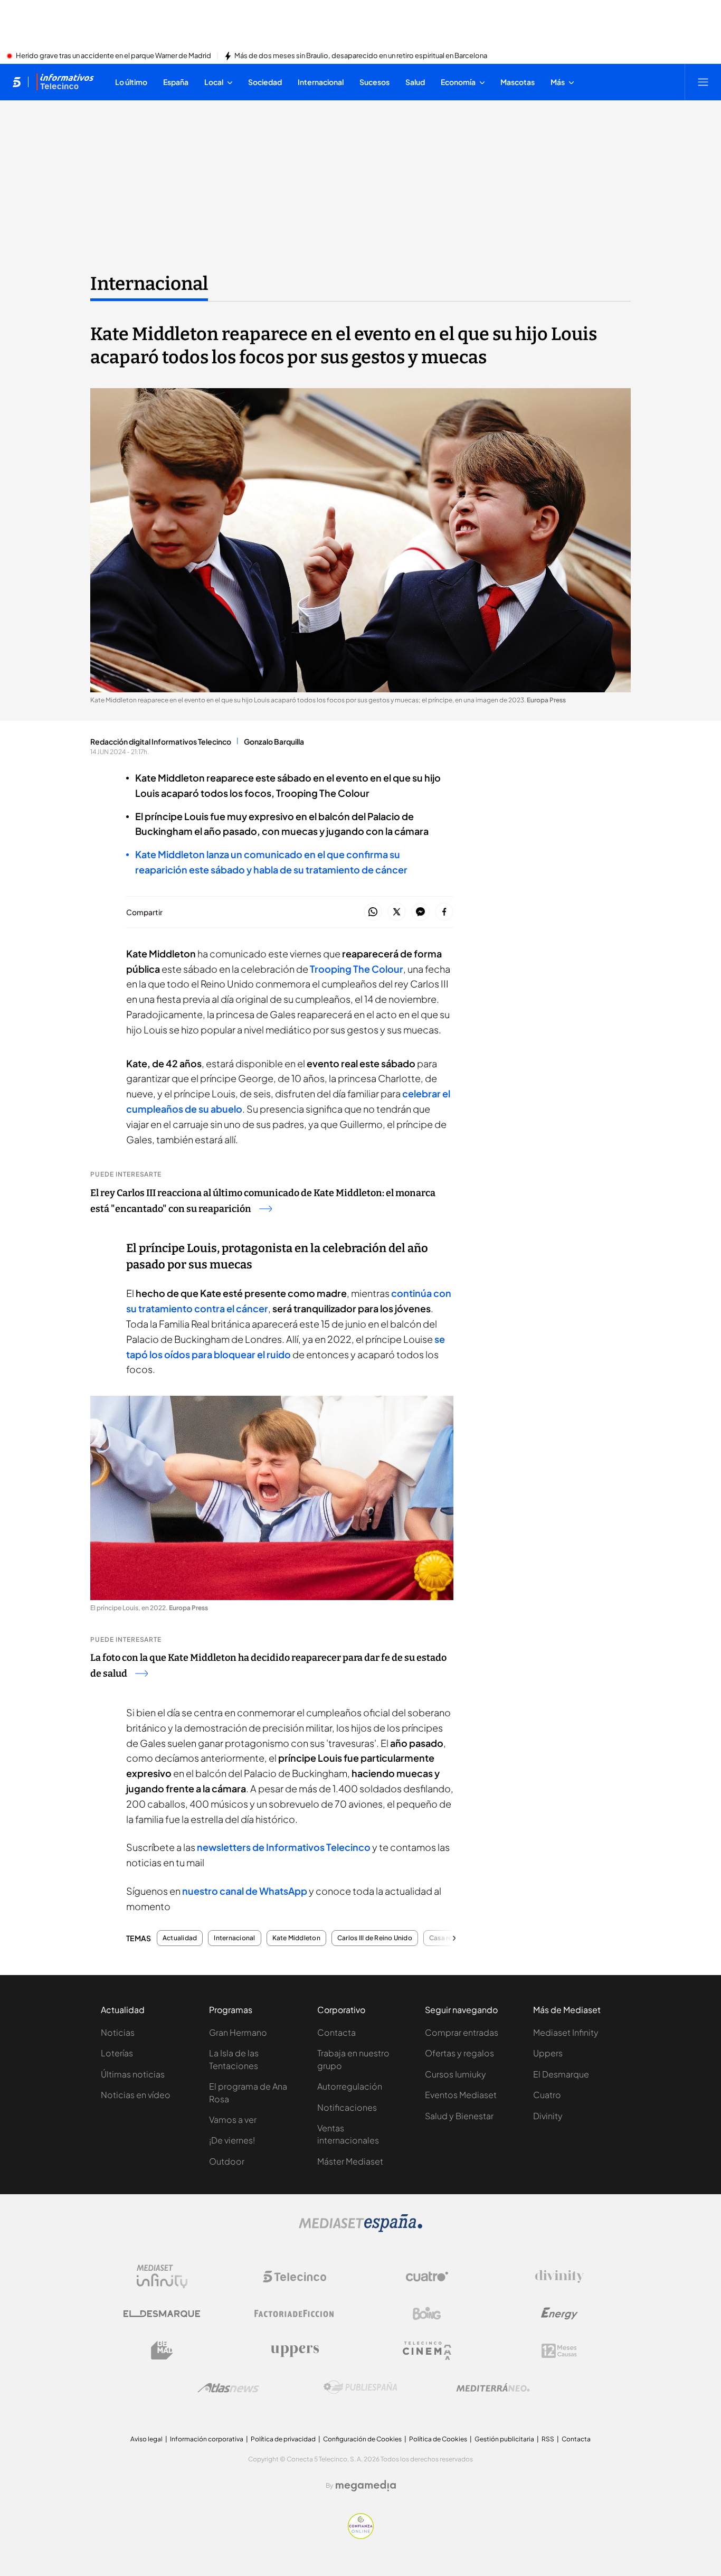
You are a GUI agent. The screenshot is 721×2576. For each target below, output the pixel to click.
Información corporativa (207, 2439)
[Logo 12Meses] (559, 2351)
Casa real (443, 1938)
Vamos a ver (233, 2119)
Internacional (149, 284)
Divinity (548, 2116)
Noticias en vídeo (136, 2095)
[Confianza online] (361, 2536)
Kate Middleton (296, 1938)
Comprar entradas (462, 2032)
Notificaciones (347, 2107)
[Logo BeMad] (162, 2351)
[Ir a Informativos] (65, 82)
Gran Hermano (238, 2032)
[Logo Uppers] (295, 2351)
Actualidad (180, 1938)
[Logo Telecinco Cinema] (427, 2351)
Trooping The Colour (357, 969)
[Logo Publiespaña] (360, 2387)
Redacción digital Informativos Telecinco (161, 741)
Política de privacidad (283, 2439)
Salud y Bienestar (459, 2116)
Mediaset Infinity (566, 2032)
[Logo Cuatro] (427, 2277)
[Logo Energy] (559, 2314)
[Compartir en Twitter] (397, 912)
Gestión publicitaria (504, 2439)
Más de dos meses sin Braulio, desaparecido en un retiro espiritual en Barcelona (361, 56)
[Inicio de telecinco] (17, 82)
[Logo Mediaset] (360, 2229)
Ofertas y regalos (459, 2053)
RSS (548, 2439)
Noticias (118, 2032)
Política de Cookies (438, 2439)
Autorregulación (350, 2086)
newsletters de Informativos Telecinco (284, 1847)
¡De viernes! (232, 2140)
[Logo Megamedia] (366, 2486)
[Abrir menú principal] (703, 82)
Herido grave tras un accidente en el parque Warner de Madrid (113, 56)
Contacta (336, 2032)
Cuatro (547, 2095)
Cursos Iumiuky (456, 2074)
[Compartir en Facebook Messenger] (420, 912)
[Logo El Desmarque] (162, 2314)
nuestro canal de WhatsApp (245, 1891)
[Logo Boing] (427, 2314)
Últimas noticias (133, 2074)
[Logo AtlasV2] (228, 2388)
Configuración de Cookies (362, 2439)
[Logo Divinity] (559, 2277)
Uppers (548, 2053)
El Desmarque (561, 2074)
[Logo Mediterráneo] (493, 2387)
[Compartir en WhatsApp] (373, 912)
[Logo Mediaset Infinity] (162, 2277)
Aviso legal (146, 2439)
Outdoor (227, 2161)
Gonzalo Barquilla (274, 741)
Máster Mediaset (350, 2161)
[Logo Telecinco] (295, 2277)
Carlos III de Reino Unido (375, 1938)
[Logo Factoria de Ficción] (295, 2314)
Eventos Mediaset (461, 2095)
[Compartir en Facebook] (444, 912)
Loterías (117, 2053)
